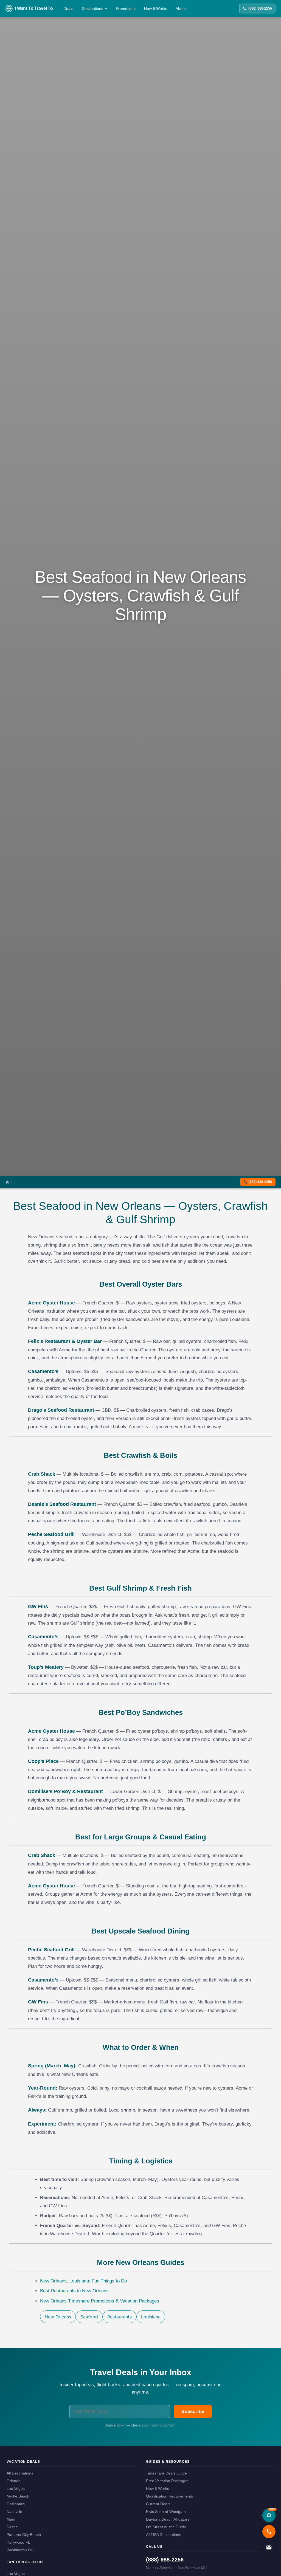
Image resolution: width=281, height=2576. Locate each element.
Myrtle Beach (18, 2496)
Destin (12, 2527)
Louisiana (151, 2317)
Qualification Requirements (169, 2496)
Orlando (14, 2481)
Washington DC (20, 2550)
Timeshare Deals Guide (166, 2473)
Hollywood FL (18, 2542)
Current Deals (158, 2504)
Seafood (89, 2317)
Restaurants (120, 2317)
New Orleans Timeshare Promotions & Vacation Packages (100, 2301)
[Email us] (269, 2547)
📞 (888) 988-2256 (258, 1182)
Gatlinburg (16, 2504)
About (181, 9)
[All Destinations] (7, 1182)
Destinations (92, 9)
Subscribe (193, 2412)
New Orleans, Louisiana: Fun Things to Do (83, 2281)
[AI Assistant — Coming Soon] (269, 2515)
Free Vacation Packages (167, 2481)
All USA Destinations (164, 2535)
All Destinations (20, 2473)
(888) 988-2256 (260, 8)
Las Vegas (16, 2488)
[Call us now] (269, 2532)
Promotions (126, 9)
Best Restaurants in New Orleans (74, 2291)
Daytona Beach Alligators (168, 2519)
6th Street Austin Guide (166, 2527)
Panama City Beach (24, 2535)
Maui (11, 2519)
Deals (68, 9)
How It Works (156, 9)
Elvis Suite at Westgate (166, 2512)
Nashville (14, 2512)
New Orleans (58, 2317)
